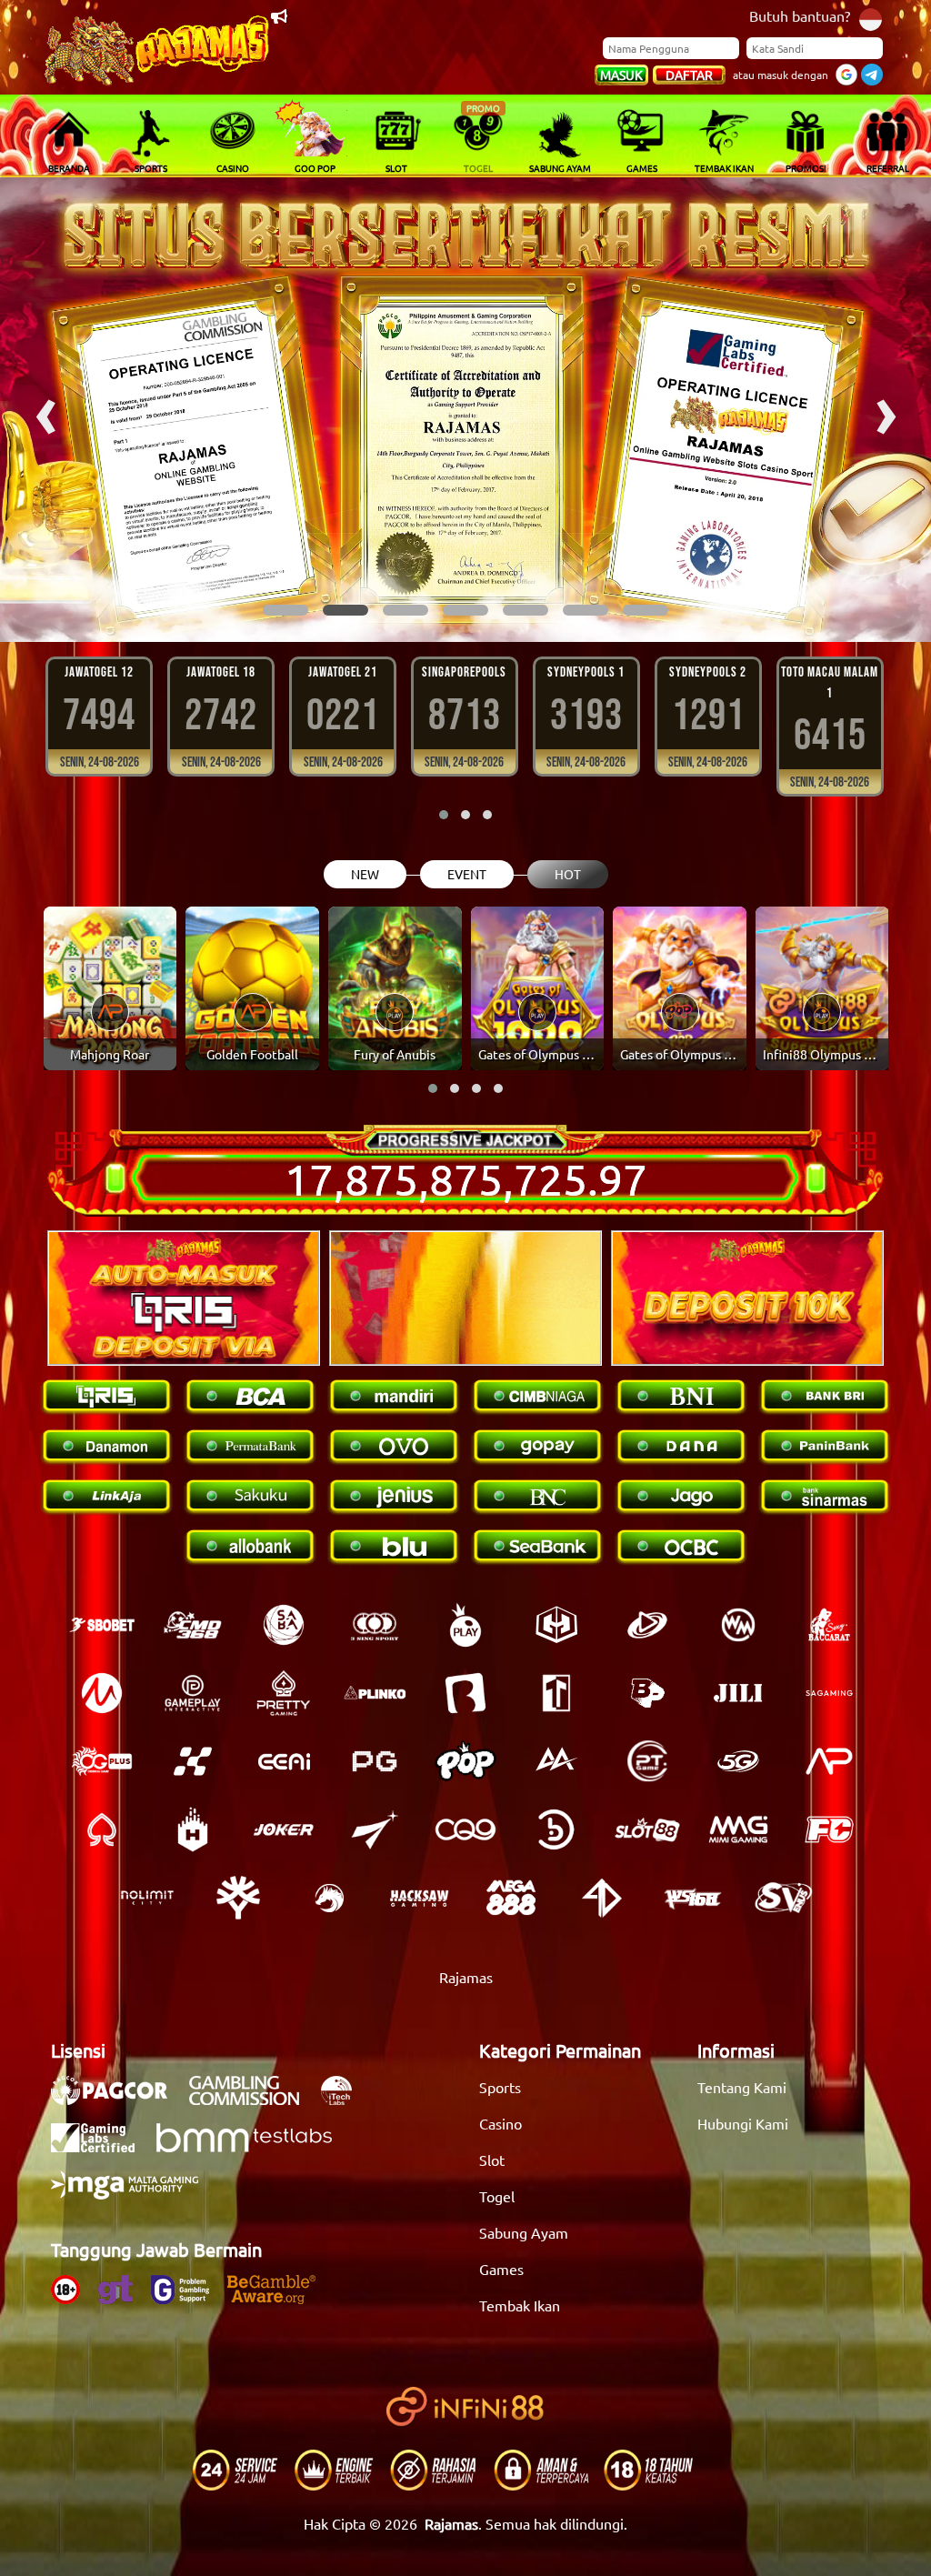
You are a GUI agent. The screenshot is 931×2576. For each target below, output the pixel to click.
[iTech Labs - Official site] (345, 2100)
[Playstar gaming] (375, 1829)
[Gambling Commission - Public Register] (253, 2100)
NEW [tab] (365, 874)
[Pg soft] (375, 1761)
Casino (501, 2123)
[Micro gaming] (102, 1693)
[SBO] (102, 1625)
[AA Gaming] (556, 1761)
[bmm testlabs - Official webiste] (253, 2147)
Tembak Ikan (520, 2305)
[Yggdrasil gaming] (238, 1898)
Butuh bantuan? (800, 15)
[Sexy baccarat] (829, 1625)
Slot (492, 2160)
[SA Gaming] (829, 1693)
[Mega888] (511, 1898)
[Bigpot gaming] (647, 1693)
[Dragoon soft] (329, 1898)
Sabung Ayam (524, 2232)
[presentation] (45, 410)
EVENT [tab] (467, 874)
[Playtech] (647, 1625)
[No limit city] (147, 1898)
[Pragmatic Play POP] (465, 1761)
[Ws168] (693, 1898)
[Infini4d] (602, 1898)
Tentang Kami (742, 2087)
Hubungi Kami (743, 2123)
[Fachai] (829, 1829)
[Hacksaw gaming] (420, 1898)
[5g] (738, 1761)
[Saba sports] (284, 1625)
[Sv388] (784, 1898)
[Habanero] (193, 1829)
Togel (497, 2196)
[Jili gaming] (738, 1693)
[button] (285, 610)
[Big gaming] (465, 1693)
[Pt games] (647, 1761)
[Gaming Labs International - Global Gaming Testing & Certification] (102, 2147)
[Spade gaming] (102, 1829)
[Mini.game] (375, 1693)
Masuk (621, 75)
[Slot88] (647, 1829)
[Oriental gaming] (102, 1761)
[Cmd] (193, 1625)
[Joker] (284, 1829)
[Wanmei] (738, 1625)
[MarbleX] (193, 1761)
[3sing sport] (375, 1625)
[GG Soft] (556, 1625)
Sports (500, 2087)
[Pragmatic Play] (465, 1625)
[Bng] (556, 1829)
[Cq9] (465, 1829)
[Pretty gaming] (284, 1693)
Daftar (689, 75)
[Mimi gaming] (738, 1829)
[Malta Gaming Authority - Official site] (134, 2194)
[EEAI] (284, 1761)
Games (501, 2269)
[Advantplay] (829, 1761)
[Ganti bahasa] (871, 18)
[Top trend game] (556, 1693)
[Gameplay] (193, 1693)
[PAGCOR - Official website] (118, 2100)
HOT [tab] (568, 874)
